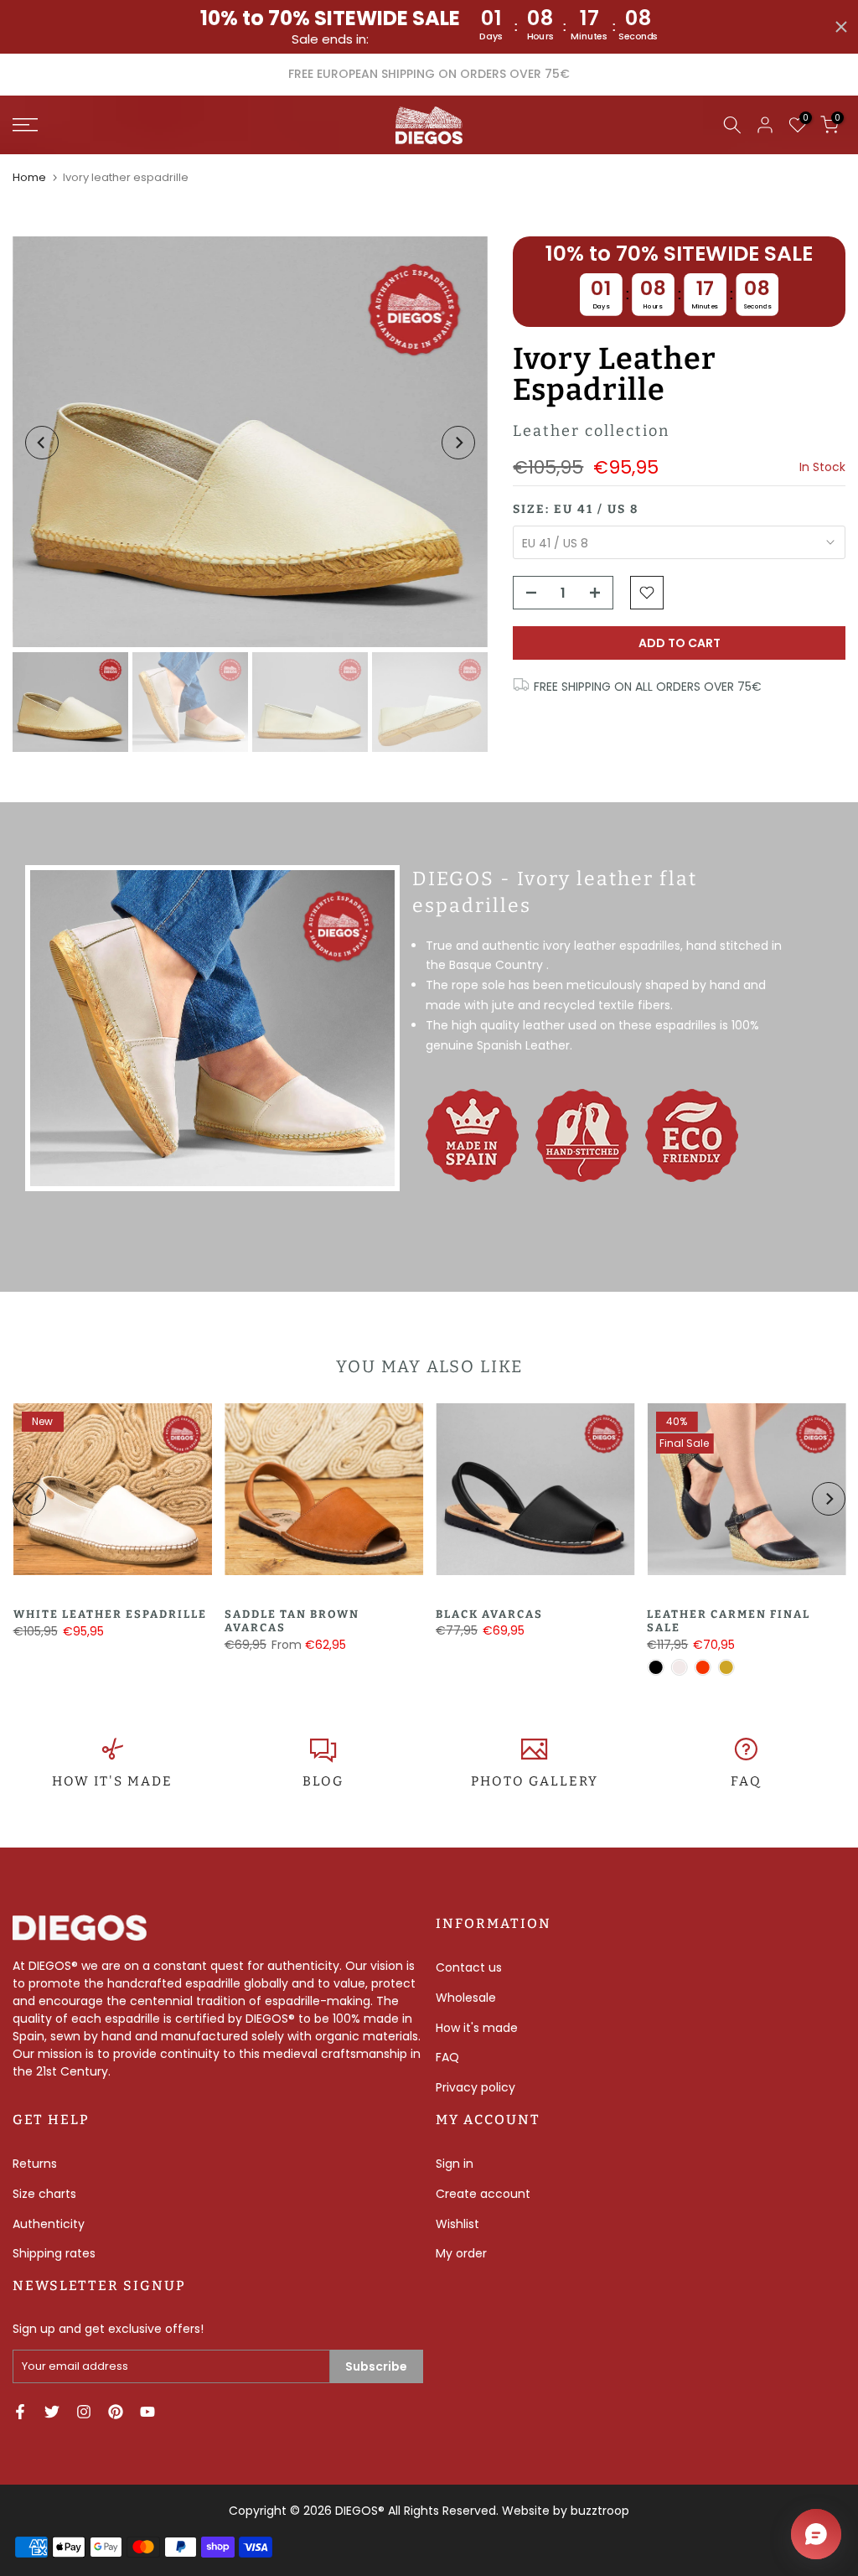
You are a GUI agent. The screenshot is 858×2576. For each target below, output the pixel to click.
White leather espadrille (109, 1614)
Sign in (455, 2164)
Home (29, 177)
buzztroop (600, 2511)
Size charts (44, 2194)
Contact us (469, 1967)
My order (461, 2253)
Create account (483, 2194)
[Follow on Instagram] (84, 2412)
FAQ (746, 1781)
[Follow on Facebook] (20, 2412)
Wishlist (457, 2224)
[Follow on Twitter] (52, 2412)
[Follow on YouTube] (147, 2412)
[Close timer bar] (841, 27)
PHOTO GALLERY (535, 1781)
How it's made (477, 2028)
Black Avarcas (489, 1614)
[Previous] (42, 443)
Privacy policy (476, 2087)
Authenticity (49, 2224)
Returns (35, 2164)
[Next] (458, 443)
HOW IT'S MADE (112, 1781)
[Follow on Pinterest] (116, 2412)
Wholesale (466, 1998)
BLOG (323, 1781)
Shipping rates (54, 2253)
